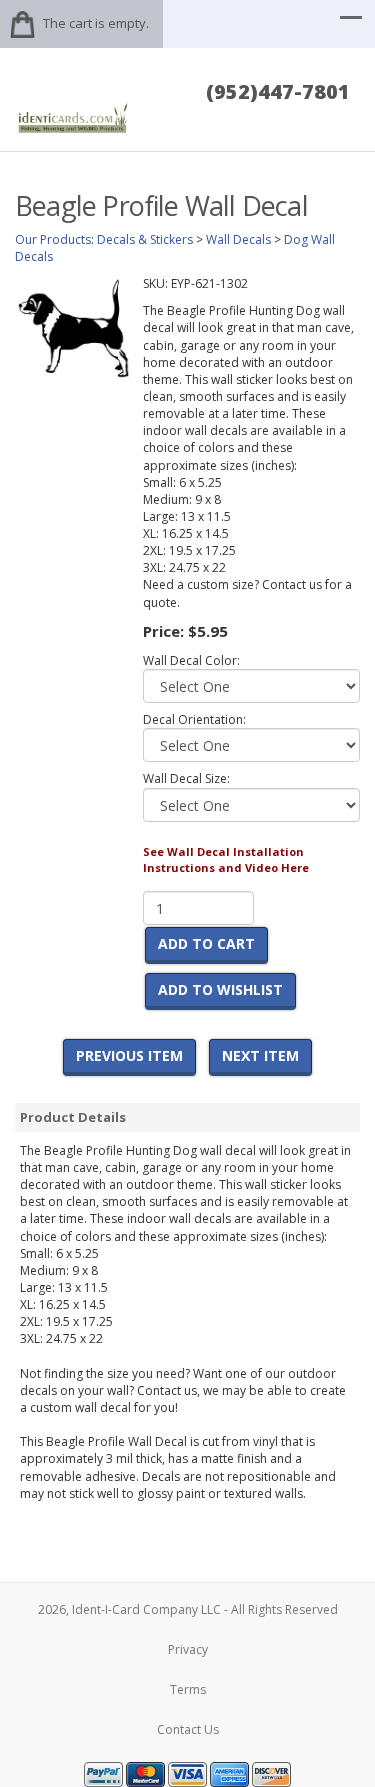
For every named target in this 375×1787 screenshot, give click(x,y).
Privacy (188, 1649)
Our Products (53, 239)
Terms (188, 1689)
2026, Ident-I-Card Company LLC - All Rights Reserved (188, 1609)
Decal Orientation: (194, 719)
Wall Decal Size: (186, 778)
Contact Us (188, 1729)
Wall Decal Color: (191, 660)
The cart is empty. (96, 23)
